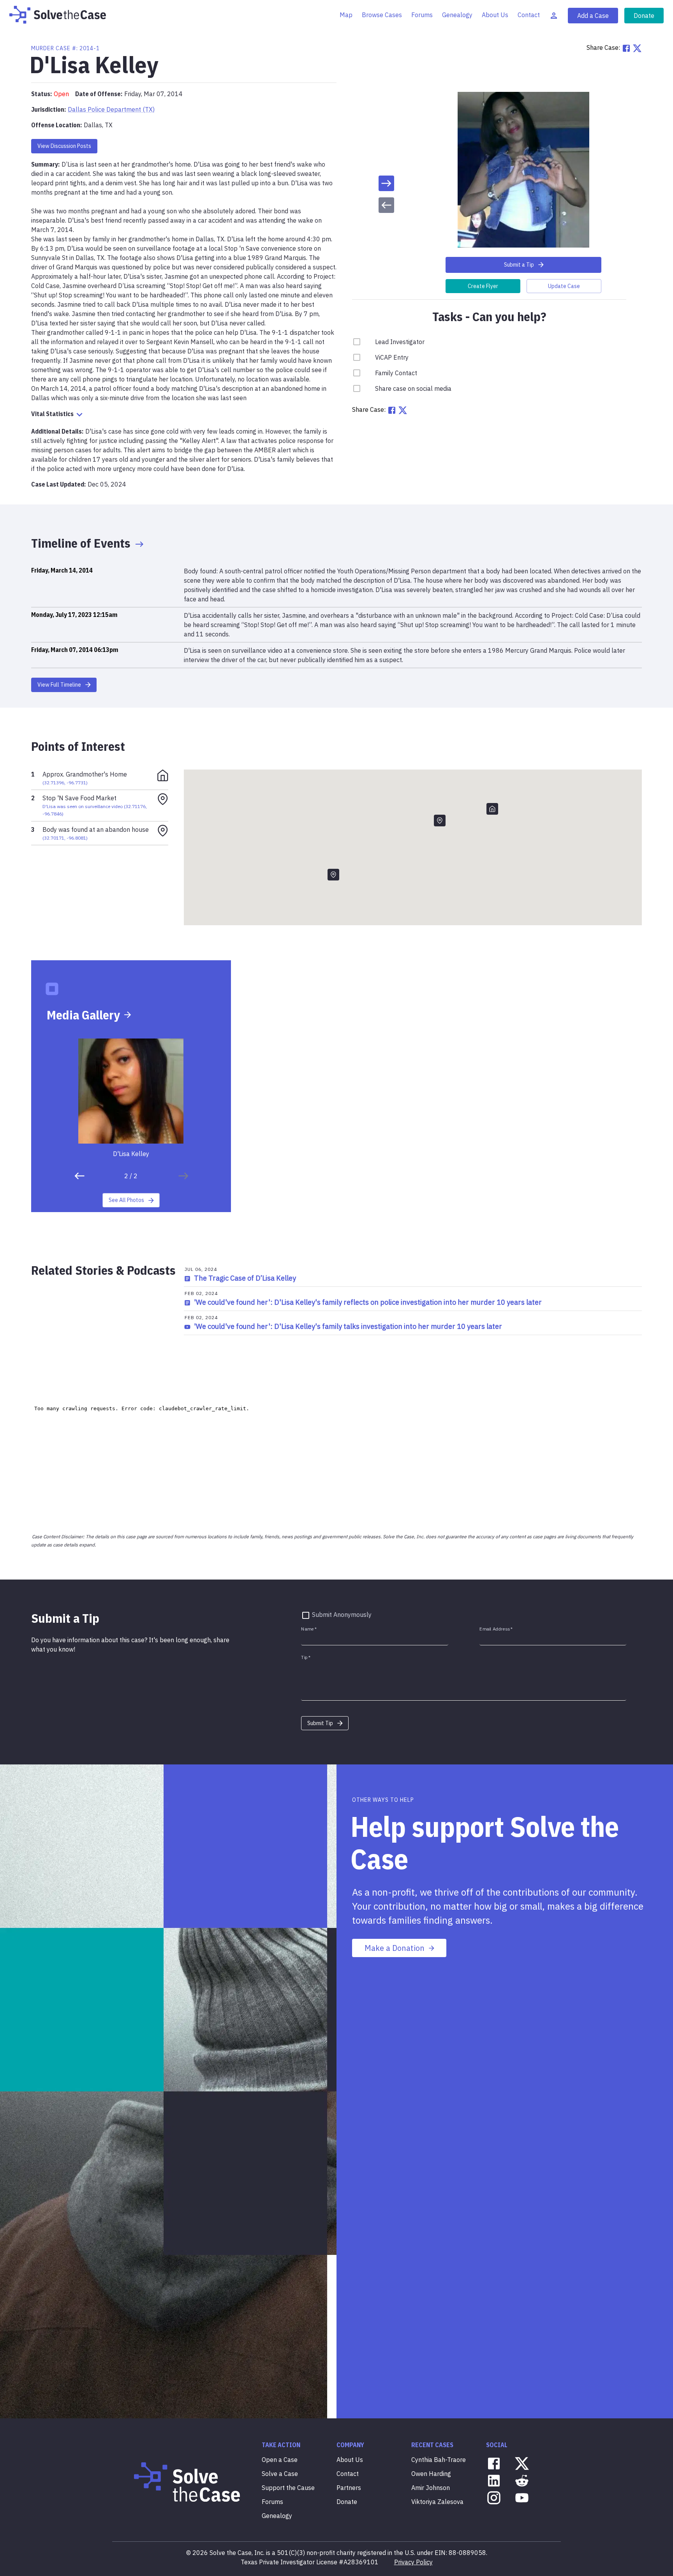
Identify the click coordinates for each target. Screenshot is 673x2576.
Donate (644, 16)
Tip (306, 1657)
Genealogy (457, 15)
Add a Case (593, 16)
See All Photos (126, 1200)
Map (346, 15)
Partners (349, 2488)
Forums (422, 15)
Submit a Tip (519, 265)
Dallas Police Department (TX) (111, 109)
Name (309, 1629)
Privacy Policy (413, 2562)
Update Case (564, 286)
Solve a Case (280, 2474)
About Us (495, 15)
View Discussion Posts (64, 146)
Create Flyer (483, 286)
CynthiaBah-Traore (439, 2460)
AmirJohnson (431, 2488)
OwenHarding (431, 2474)
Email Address (496, 1629)
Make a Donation (395, 1948)
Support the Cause (288, 2488)
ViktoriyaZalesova (437, 2502)
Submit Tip (320, 1723)
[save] (386, 183)
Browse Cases (382, 15)
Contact (529, 15)
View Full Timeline (59, 685)
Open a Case (280, 2460)
